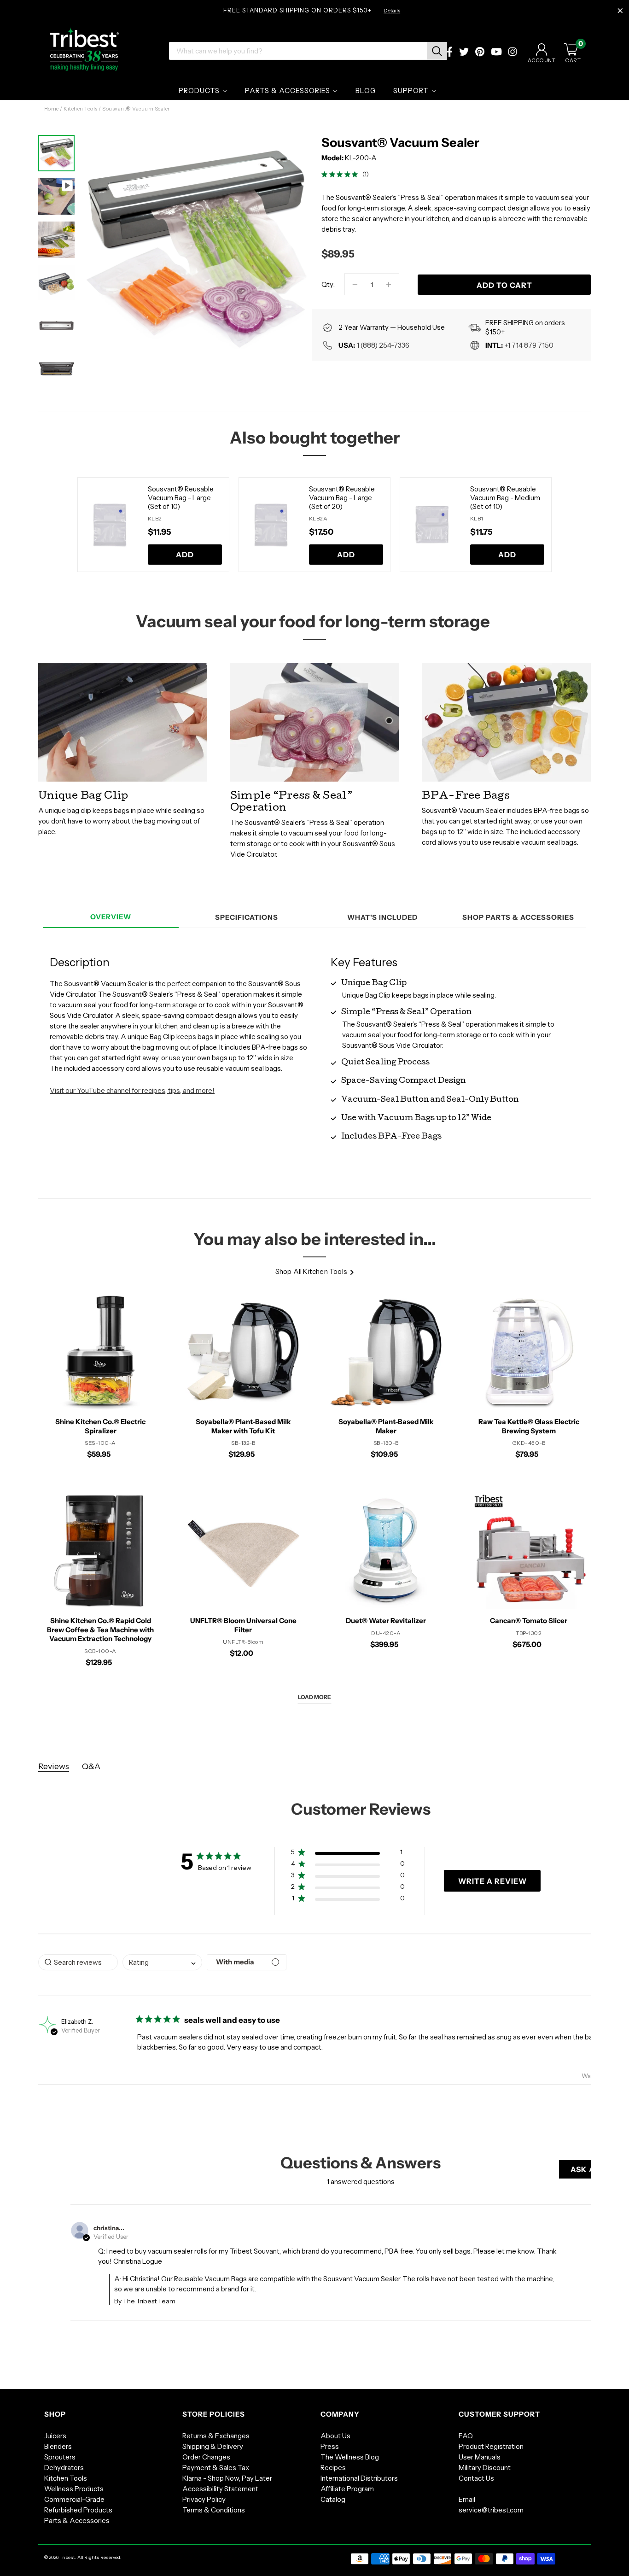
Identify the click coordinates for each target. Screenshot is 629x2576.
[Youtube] (496, 53)
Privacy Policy (204, 2499)
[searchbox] (78, 1962)
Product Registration (491, 2446)
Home (52, 109)
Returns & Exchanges (216, 2436)
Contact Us (476, 2478)
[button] (348, 1854)
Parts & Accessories (77, 2521)
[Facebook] (450, 53)
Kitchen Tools (81, 109)
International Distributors (359, 2478)
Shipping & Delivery (213, 2446)
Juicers (55, 2436)
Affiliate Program (347, 2489)
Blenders (58, 2446)
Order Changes (206, 2457)
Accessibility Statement (220, 2489)
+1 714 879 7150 (529, 345)
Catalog (333, 2499)
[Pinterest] (480, 53)
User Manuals (480, 2457)
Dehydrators (64, 2468)
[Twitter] (464, 53)
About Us (335, 2436)
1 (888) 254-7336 (383, 345)
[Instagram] (513, 53)
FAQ (466, 2436)
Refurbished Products (78, 2510)
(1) (366, 174)
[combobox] (162, 1962)
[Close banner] (620, 11)
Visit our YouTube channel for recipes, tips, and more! (132, 1090)
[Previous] (66, 525)
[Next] (291, 238)
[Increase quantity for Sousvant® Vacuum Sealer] (388, 284)
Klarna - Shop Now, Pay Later (227, 2478)
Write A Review (492, 1881)
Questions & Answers (361, 2163)
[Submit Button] (437, 51)
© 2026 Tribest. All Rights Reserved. (83, 2557)
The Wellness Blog (350, 2457)
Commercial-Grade (74, 2499)
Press (330, 2446)
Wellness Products (74, 2489)
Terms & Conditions (214, 2510)
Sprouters (60, 2457)
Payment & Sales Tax (216, 2468)
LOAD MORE (314, 1697)
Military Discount (485, 2468)
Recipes (333, 2468)
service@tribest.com (491, 2510)
